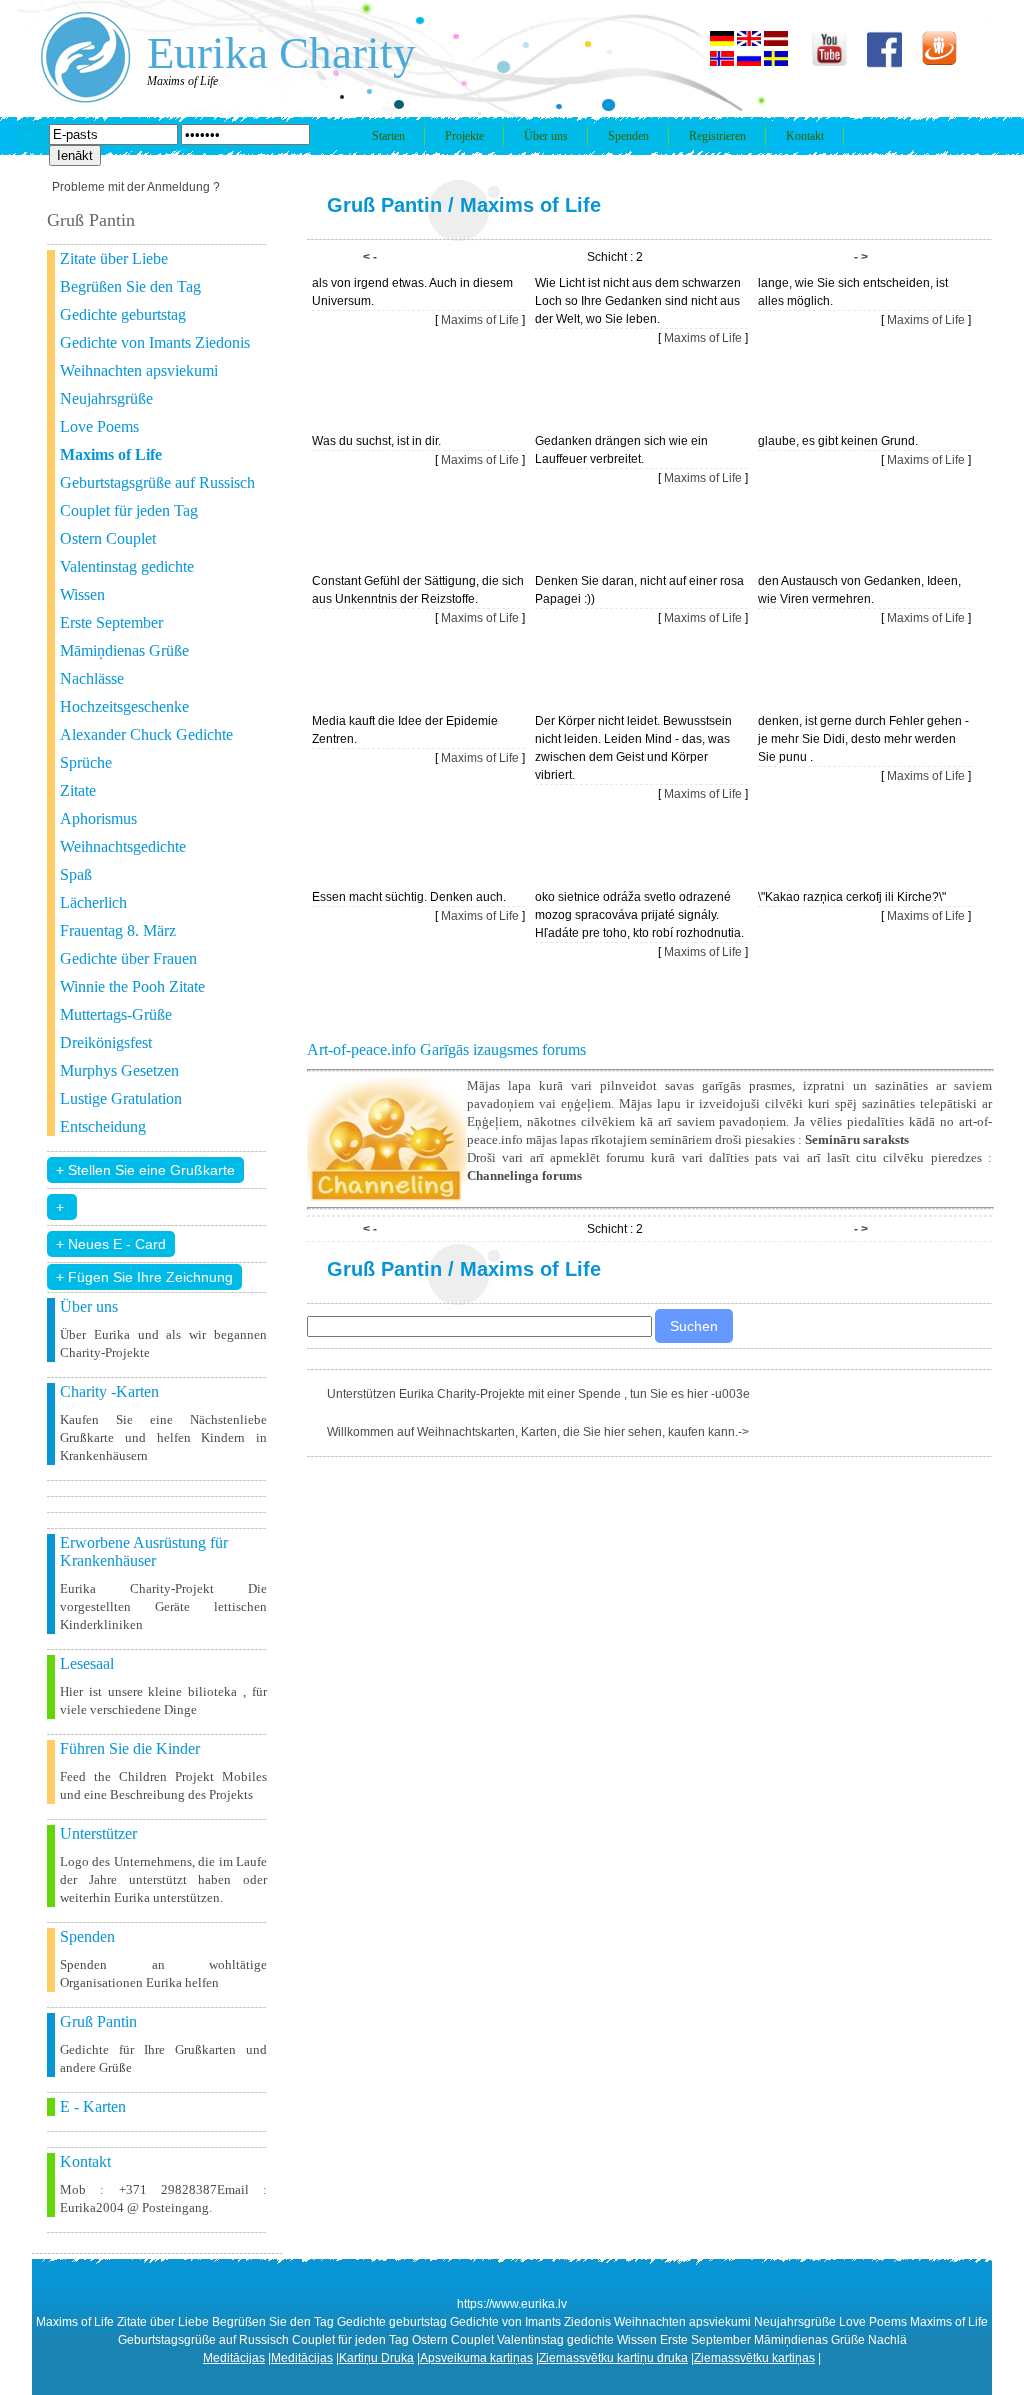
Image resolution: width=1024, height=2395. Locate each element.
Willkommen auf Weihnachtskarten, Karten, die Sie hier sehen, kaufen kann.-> (538, 1432)
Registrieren (717, 136)
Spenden (628, 136)
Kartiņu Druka (376, 2358)
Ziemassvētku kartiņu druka (613, 2358)
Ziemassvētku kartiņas (754, 2358)
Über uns (546, 136)
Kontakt (805, 136)
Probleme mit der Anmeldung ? (136, 187)
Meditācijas (234, 2358)
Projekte (464, 136)
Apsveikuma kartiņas (476, 2358)
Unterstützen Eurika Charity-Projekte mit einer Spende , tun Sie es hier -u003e (538, 1394)
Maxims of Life (530, 205)
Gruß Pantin (384, 205)
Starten (388, 136)
